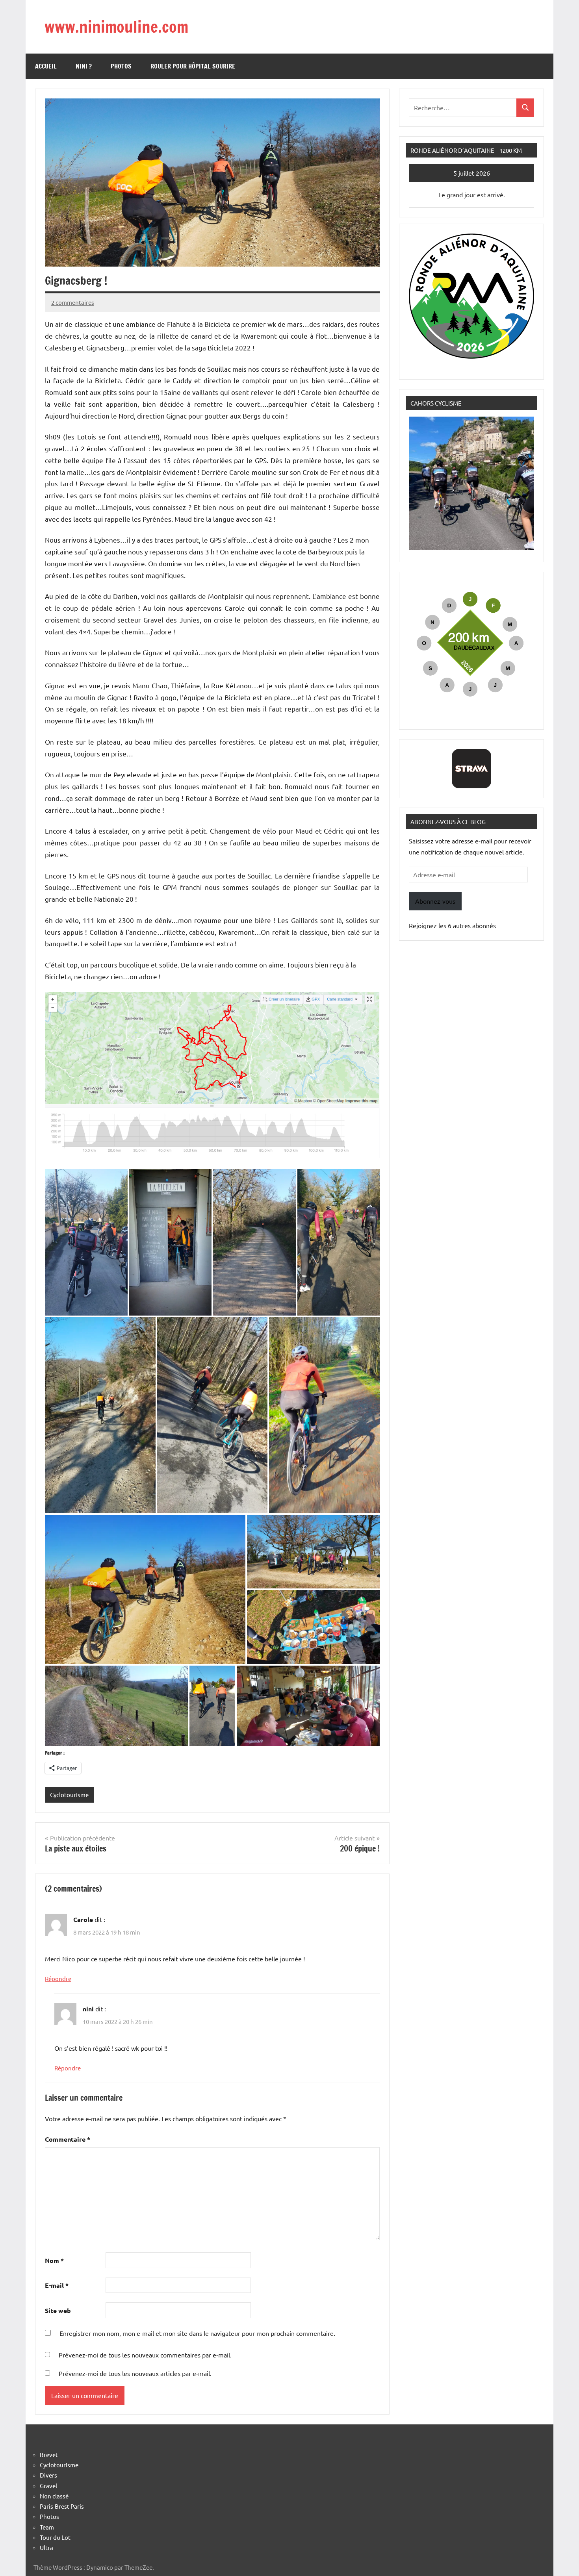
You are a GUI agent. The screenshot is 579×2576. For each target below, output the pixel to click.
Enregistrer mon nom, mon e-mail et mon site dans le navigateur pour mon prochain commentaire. (197, 2333)
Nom (54, 2260)
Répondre (58, 1978)
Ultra (46, 2547)
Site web (58, 2310)
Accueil (46, 66)
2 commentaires (73, 302)
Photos (121, 66)
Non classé (54, 2496)
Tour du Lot (55, 2537)
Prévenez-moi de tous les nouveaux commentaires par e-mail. (145, 2355)
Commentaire (68, 2139)
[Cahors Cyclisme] (471, 547)
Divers (48, 2475)
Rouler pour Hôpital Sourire (193, 66)
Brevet (49, 2455)
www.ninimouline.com (116, 27)
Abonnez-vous (435, 901)
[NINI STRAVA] (471, 769)
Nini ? (84, 66)
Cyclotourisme (69, 1795)
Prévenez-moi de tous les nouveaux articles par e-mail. (135, 2373)
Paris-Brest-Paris (62, 2506)
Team (47, 2527)
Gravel (48, 2486)
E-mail (57, 2285)
